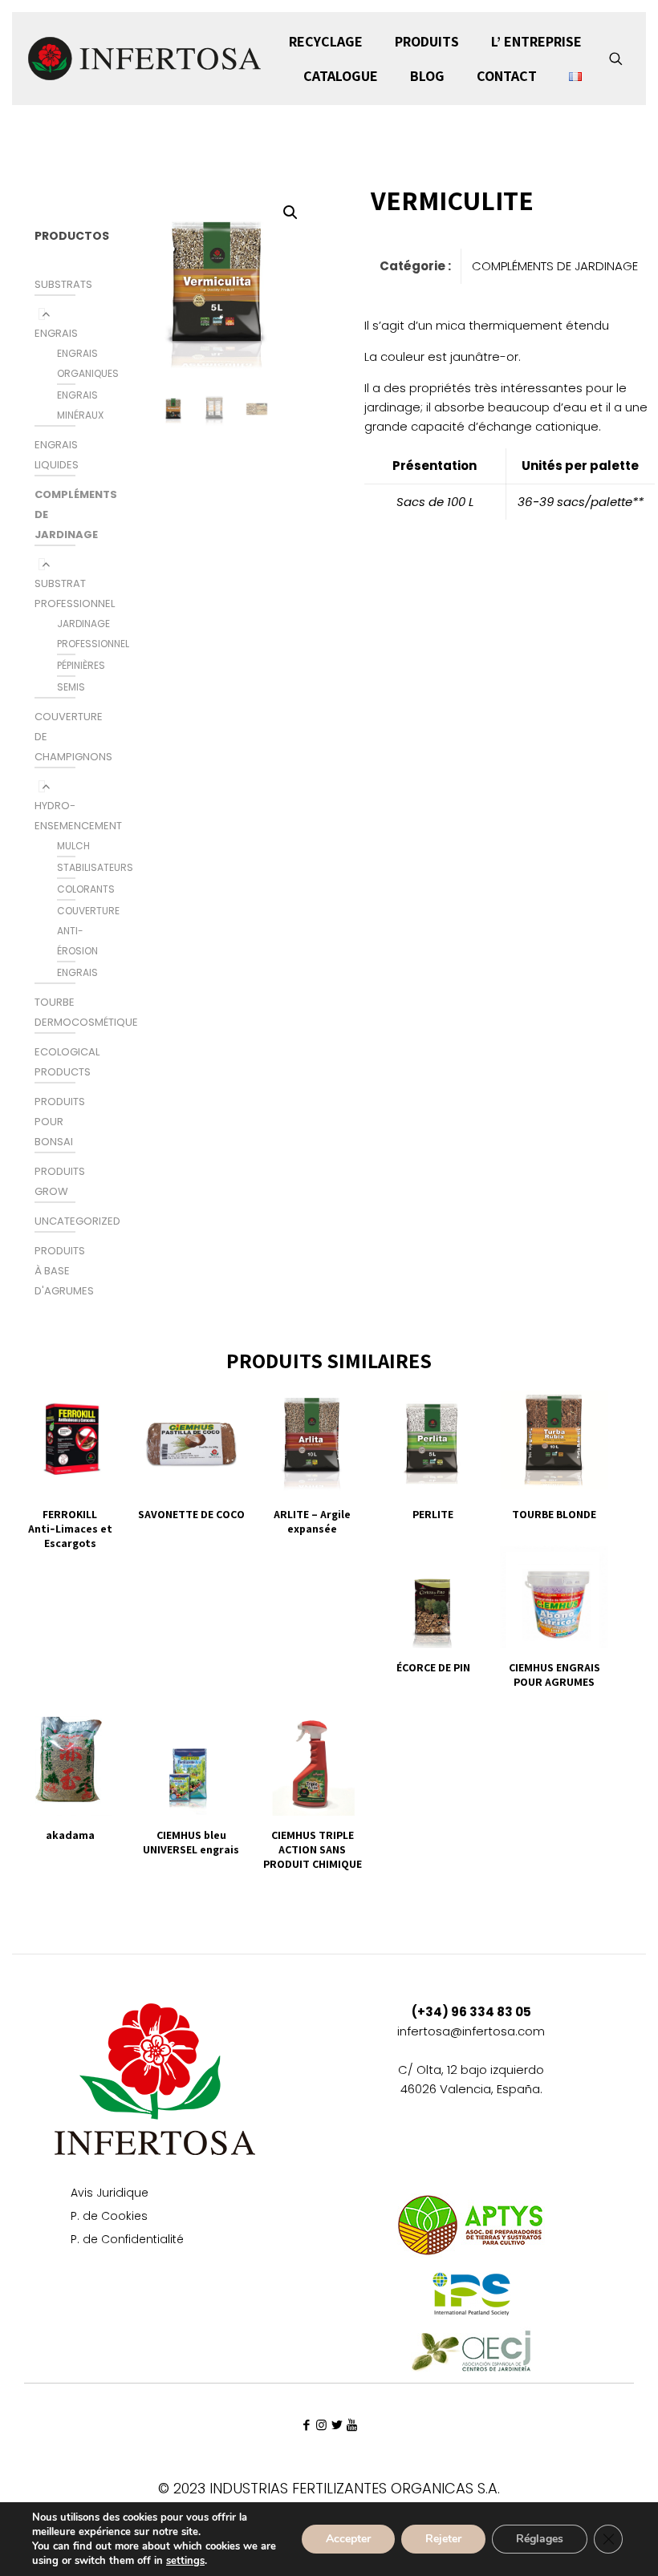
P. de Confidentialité (127, 2240)
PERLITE (433, 1514)
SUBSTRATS (63, 284)
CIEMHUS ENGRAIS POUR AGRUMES (554, 1675)
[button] (291, 213)
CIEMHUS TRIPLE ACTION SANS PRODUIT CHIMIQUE (313, 1849)
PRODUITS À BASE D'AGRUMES (64, 1271)
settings (185, 2561)
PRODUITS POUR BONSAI (60, 1122)
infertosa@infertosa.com (471, 2031)
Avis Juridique (110, 2194)
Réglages (540, 2539)
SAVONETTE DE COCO (191, 1514)
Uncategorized (77, 1221)
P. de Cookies (109, 2217)
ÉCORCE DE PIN (433, 1667)
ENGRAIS (56, 333)
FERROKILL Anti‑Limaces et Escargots (70, 1529)
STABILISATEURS (95, 867)
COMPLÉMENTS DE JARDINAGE (555, 266)
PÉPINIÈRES (81, 665)
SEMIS (71, 687)
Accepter (348, 2539)
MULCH (73, 846)
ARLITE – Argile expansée (312, 1521)
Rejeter (443, 2539)
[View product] (102, 1409)
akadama (70, 1835)
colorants (86, 889)
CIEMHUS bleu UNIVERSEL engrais (191, 1842)
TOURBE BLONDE (554, 1514)
